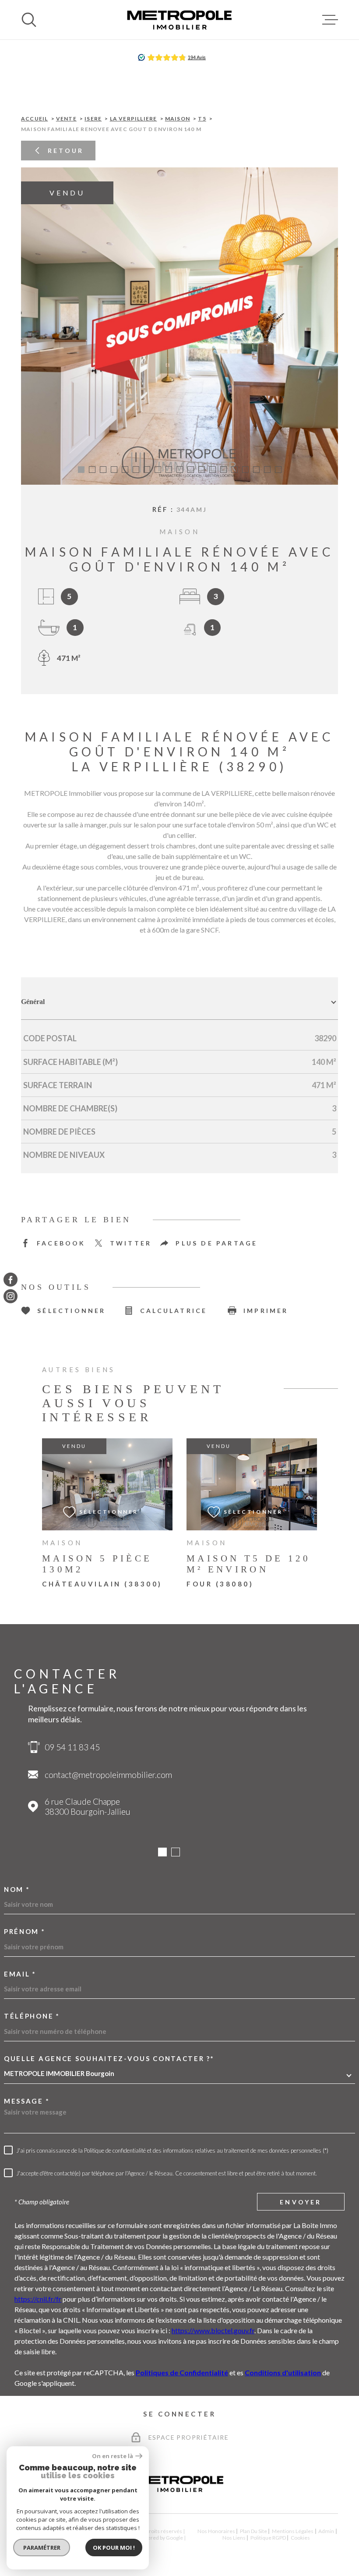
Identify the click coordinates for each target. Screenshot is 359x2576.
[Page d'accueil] (179, 20)
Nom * (17, 1889)
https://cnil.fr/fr (38, 2299)
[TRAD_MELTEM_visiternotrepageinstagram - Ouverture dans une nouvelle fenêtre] (11, 1296)
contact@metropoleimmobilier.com (108, 1775)
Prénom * (25, 1932)
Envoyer (301, 2202)
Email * (20, 1974)
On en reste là (113, 2456)
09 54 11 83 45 (72, 1747)
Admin (326, 2531)
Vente (66, 119)
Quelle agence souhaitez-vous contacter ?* (109, 2059)
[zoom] (179, 326)
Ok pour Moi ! (114, 2548)
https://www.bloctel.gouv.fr (213, 2330)
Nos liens (234, 2538)
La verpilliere (134, 119)
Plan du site (253, 2531)
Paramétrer (42, 2548)
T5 (202, 119)
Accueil (34, 119)
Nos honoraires (216, 2531)
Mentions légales (293, 2531)
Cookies (300, 2538)
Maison (178, 119)
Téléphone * (32, 2016)
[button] (81, 470)
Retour (66, 151)
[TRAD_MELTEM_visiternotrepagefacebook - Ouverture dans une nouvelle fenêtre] (11, 1280)
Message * (27, 2101)
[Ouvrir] (29, 20)
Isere (93, 119)
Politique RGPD (268, 2538)
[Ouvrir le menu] (330, 20)
